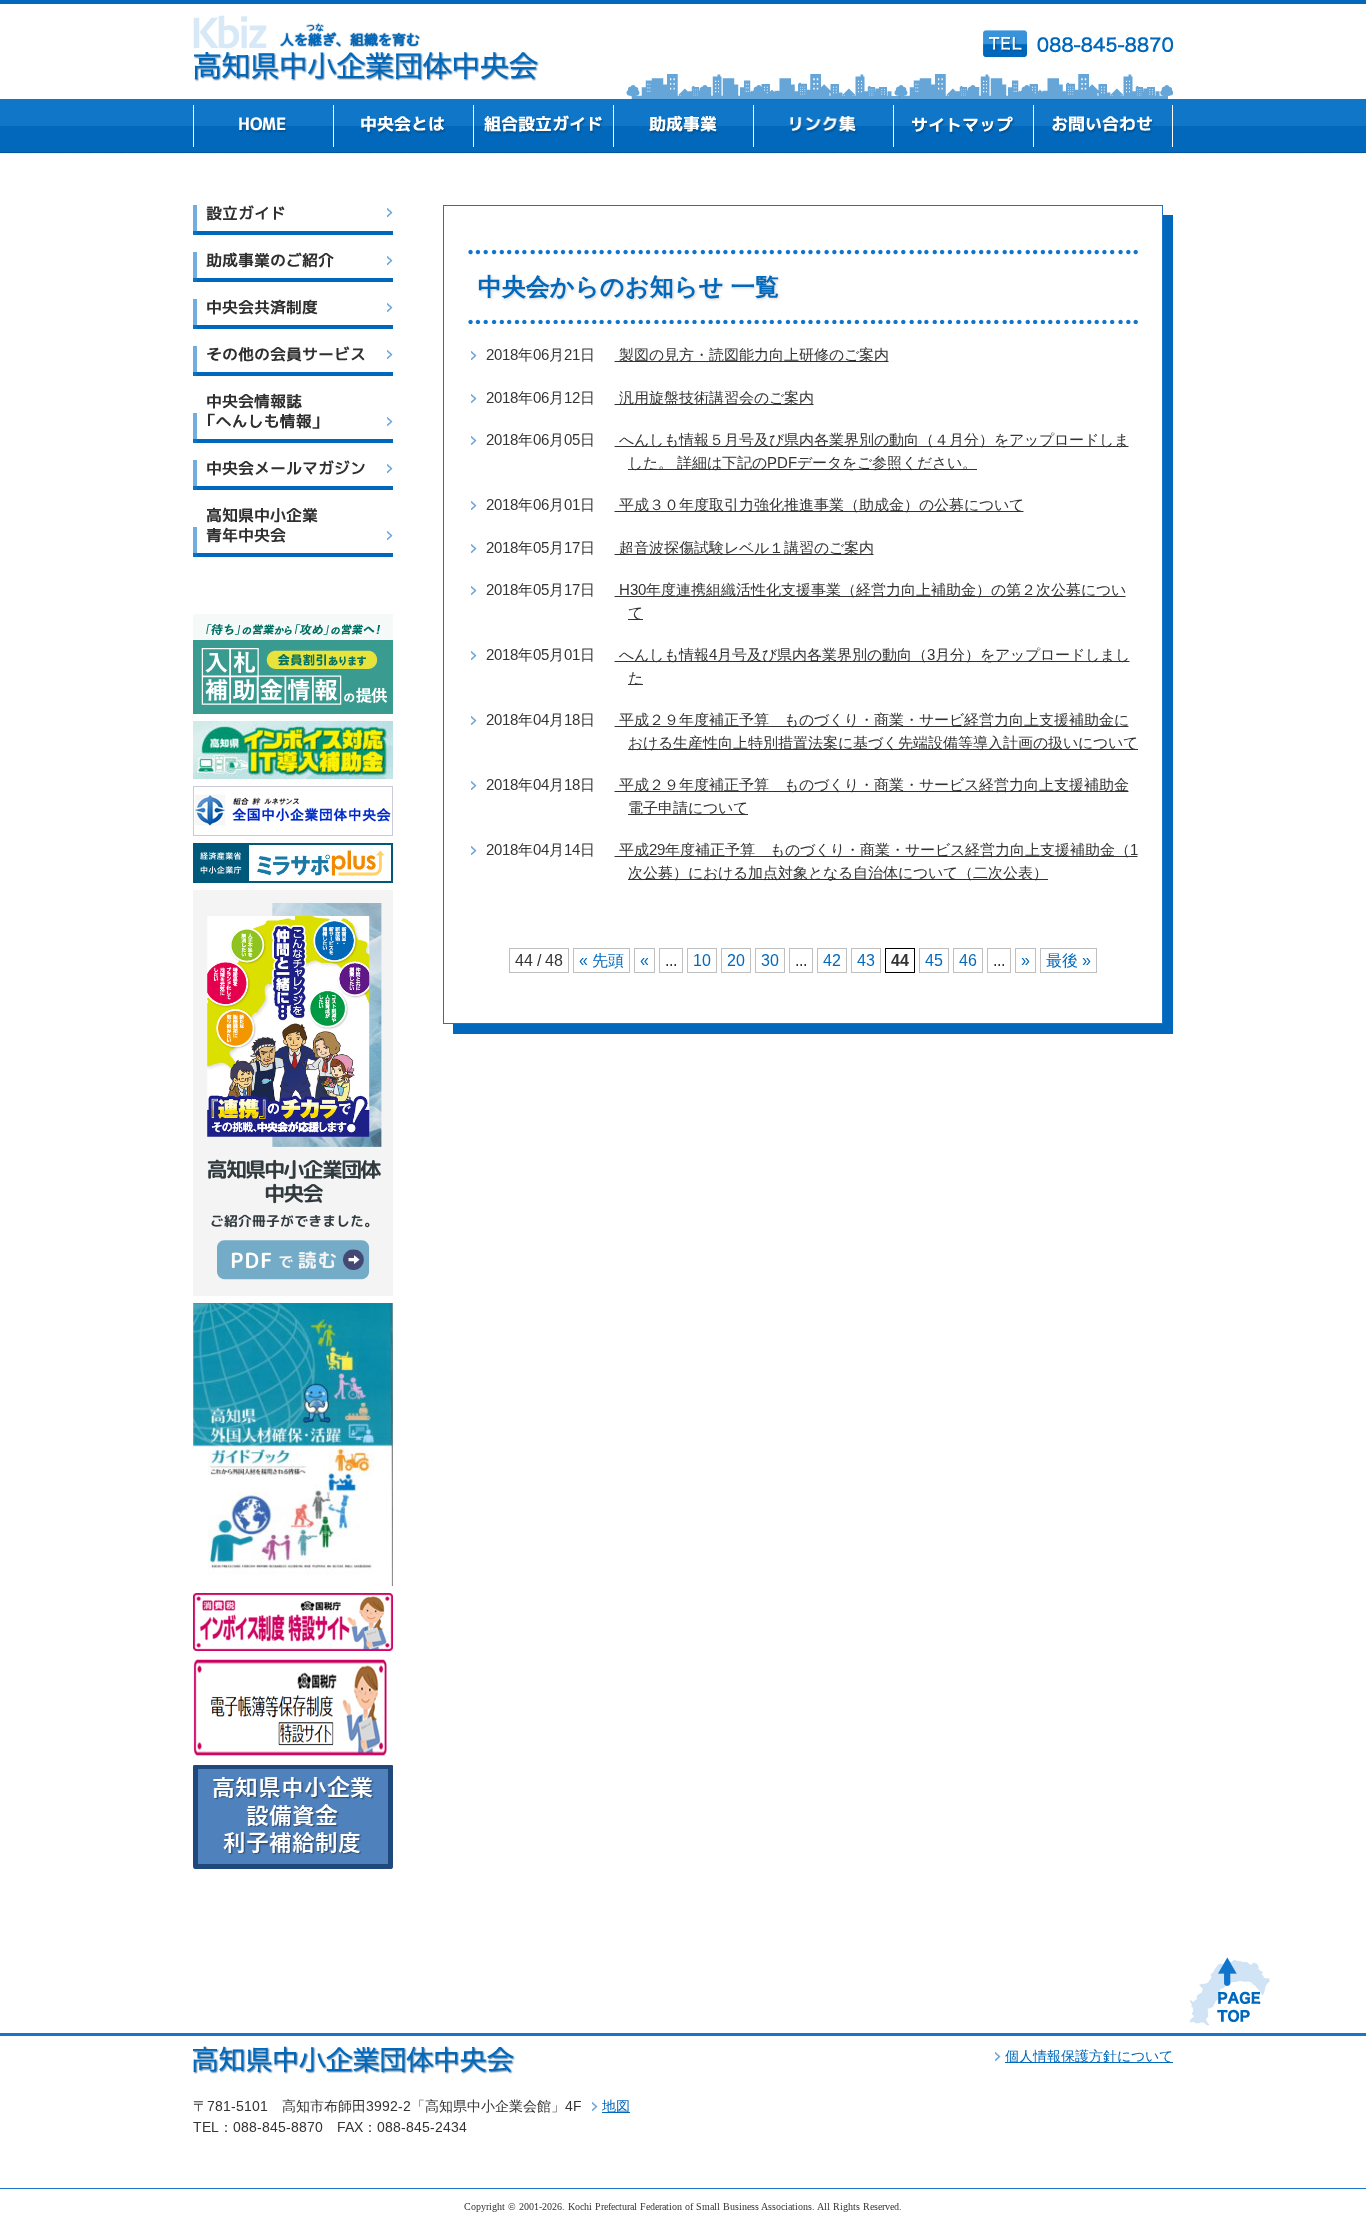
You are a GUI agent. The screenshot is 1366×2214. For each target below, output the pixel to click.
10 (702, 960)
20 (736, 960)
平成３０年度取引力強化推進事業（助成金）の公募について (819, 504)
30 (770, 960)
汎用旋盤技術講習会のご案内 (714, 397)
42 (832, 960)
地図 (616, 2106)
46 (968, 960)
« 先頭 (601, 960)
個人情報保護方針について (1089, 2056)
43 (866, 960)
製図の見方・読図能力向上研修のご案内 (752, 354)
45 (934, 960)
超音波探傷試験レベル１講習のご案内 (744, 547)
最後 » (1068, 960)
